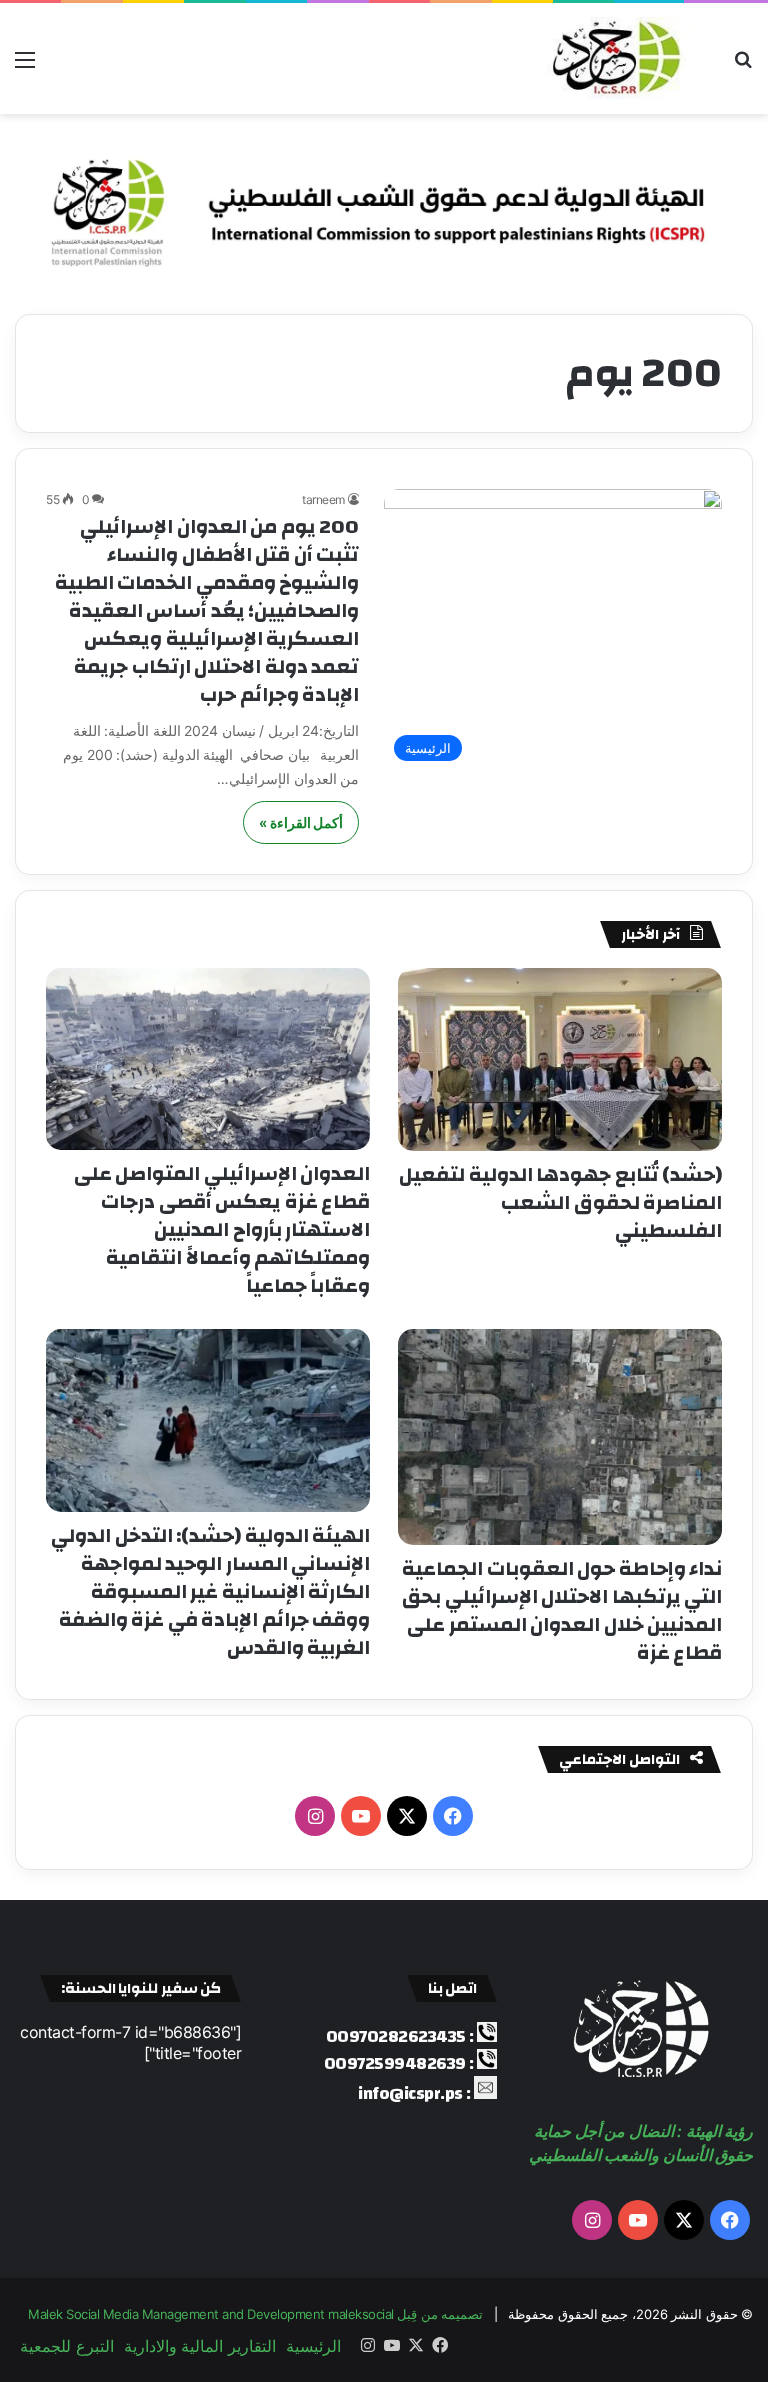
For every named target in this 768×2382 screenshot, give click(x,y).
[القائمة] (25, 66)
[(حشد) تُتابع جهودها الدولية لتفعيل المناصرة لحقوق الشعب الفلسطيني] (560, 1059)
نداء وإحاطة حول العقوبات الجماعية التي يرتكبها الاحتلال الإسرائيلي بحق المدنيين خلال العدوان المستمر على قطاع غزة (562, 1610)
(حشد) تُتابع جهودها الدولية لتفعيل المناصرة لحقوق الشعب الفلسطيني (560, 1202)
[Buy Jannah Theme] (384, 205)
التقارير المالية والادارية (200, 2346)
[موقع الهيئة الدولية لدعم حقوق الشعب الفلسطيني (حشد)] (612, 58)
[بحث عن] (743, 66)
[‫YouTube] (361, 1816)
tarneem (323, 499)
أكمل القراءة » (301, 822)
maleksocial (361, 2314)
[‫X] (407, 1816)
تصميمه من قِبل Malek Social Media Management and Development (255, 2314)
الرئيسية (313, 2346)
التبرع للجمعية (67, 2346)
